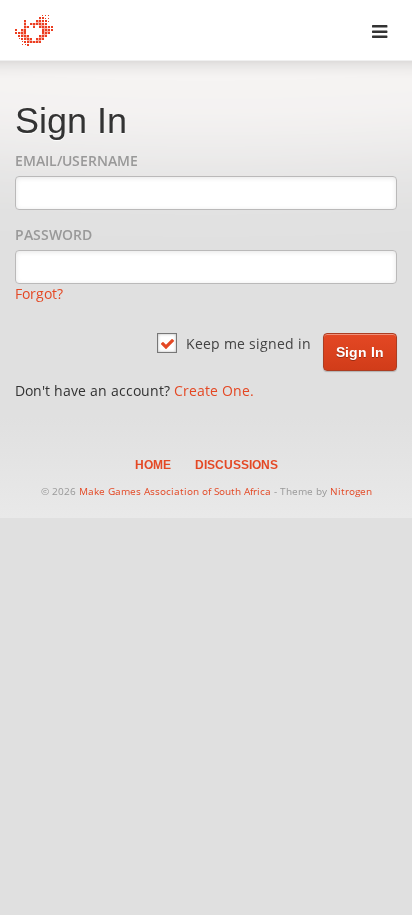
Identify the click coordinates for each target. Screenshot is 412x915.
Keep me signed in (246, 343)
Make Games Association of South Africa (175, 491)
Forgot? (39, 293)
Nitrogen (351, 491)
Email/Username (76, 160)
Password (53, 234)
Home (153, 465)
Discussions (236, 465)
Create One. (214, 390)
